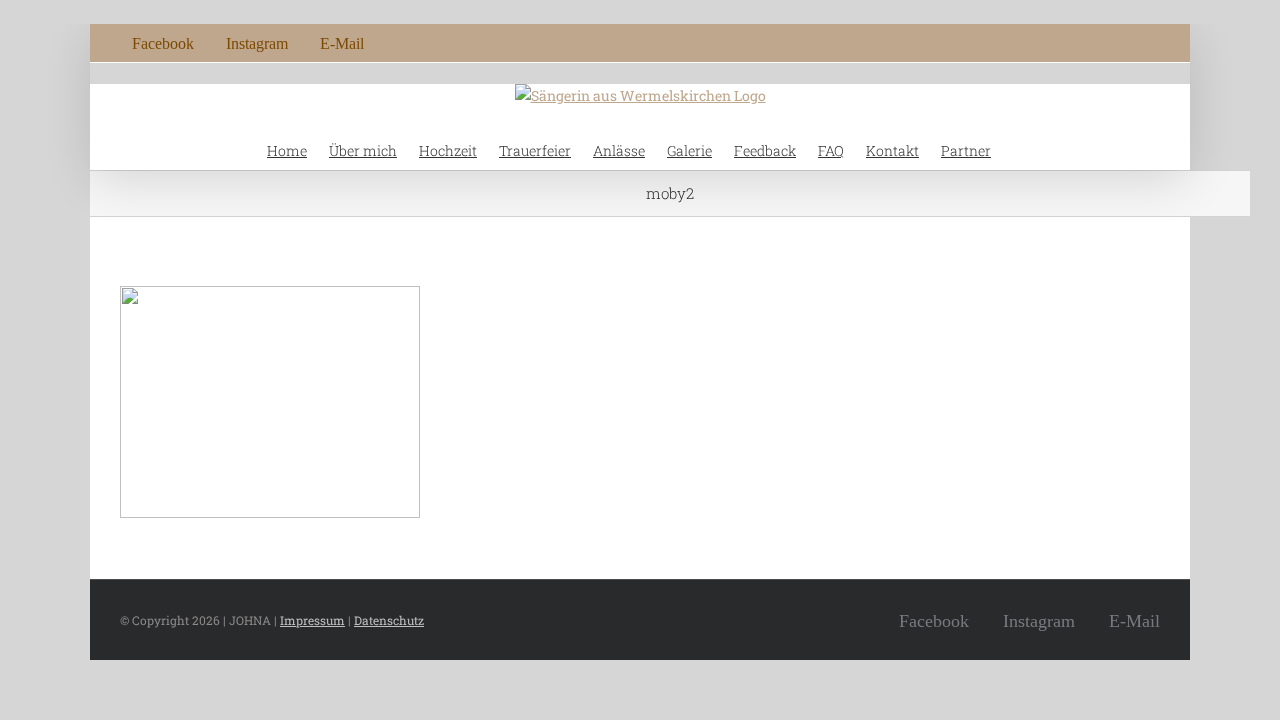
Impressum (312, 620)
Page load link (54, 671)
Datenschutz (389, 620)
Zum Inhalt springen (75, 11)
